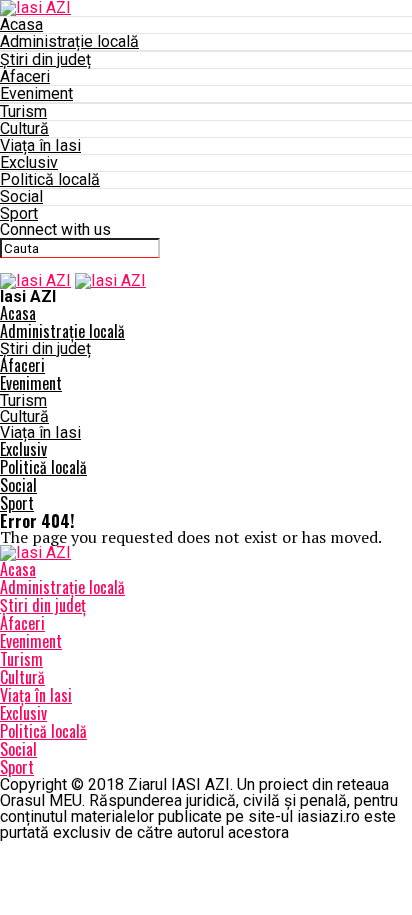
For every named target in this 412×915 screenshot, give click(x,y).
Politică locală (50, 179)
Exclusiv (29, 162)
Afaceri (25, 76)
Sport (19, 213)
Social (21, 196)
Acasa (21, 24)
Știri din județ (45, 59)
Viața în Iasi (40, 145)
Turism (23, 111)
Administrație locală (69, 41)
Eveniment (36, 93)
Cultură (24, 128)
